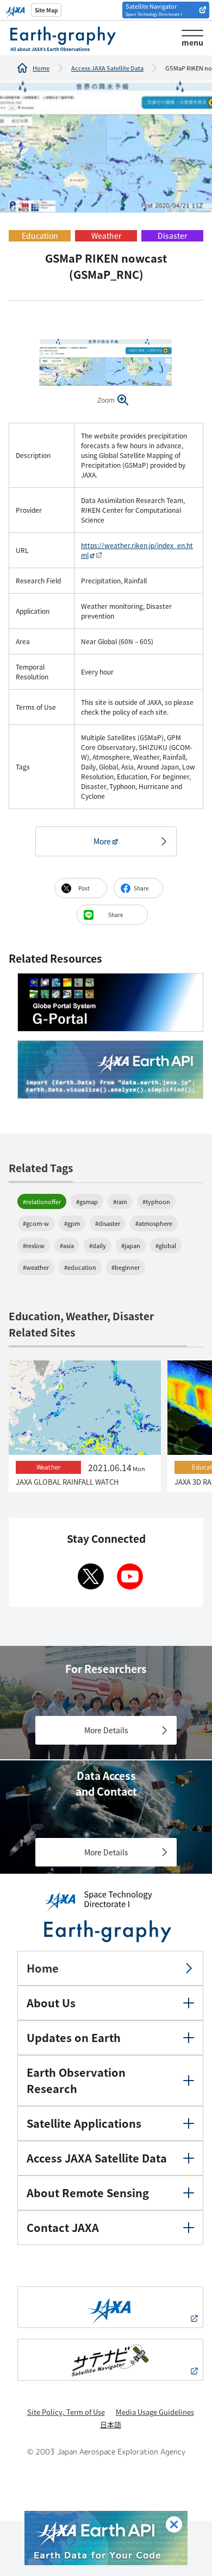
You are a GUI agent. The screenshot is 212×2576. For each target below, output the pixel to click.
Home (41, 68)
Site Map (46, 10)
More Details (106, 1730)
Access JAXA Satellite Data (107, 68)
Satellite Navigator (154, 9)
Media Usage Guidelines (155, 2412)
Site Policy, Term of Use (66, 2412)
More (102, 841)
